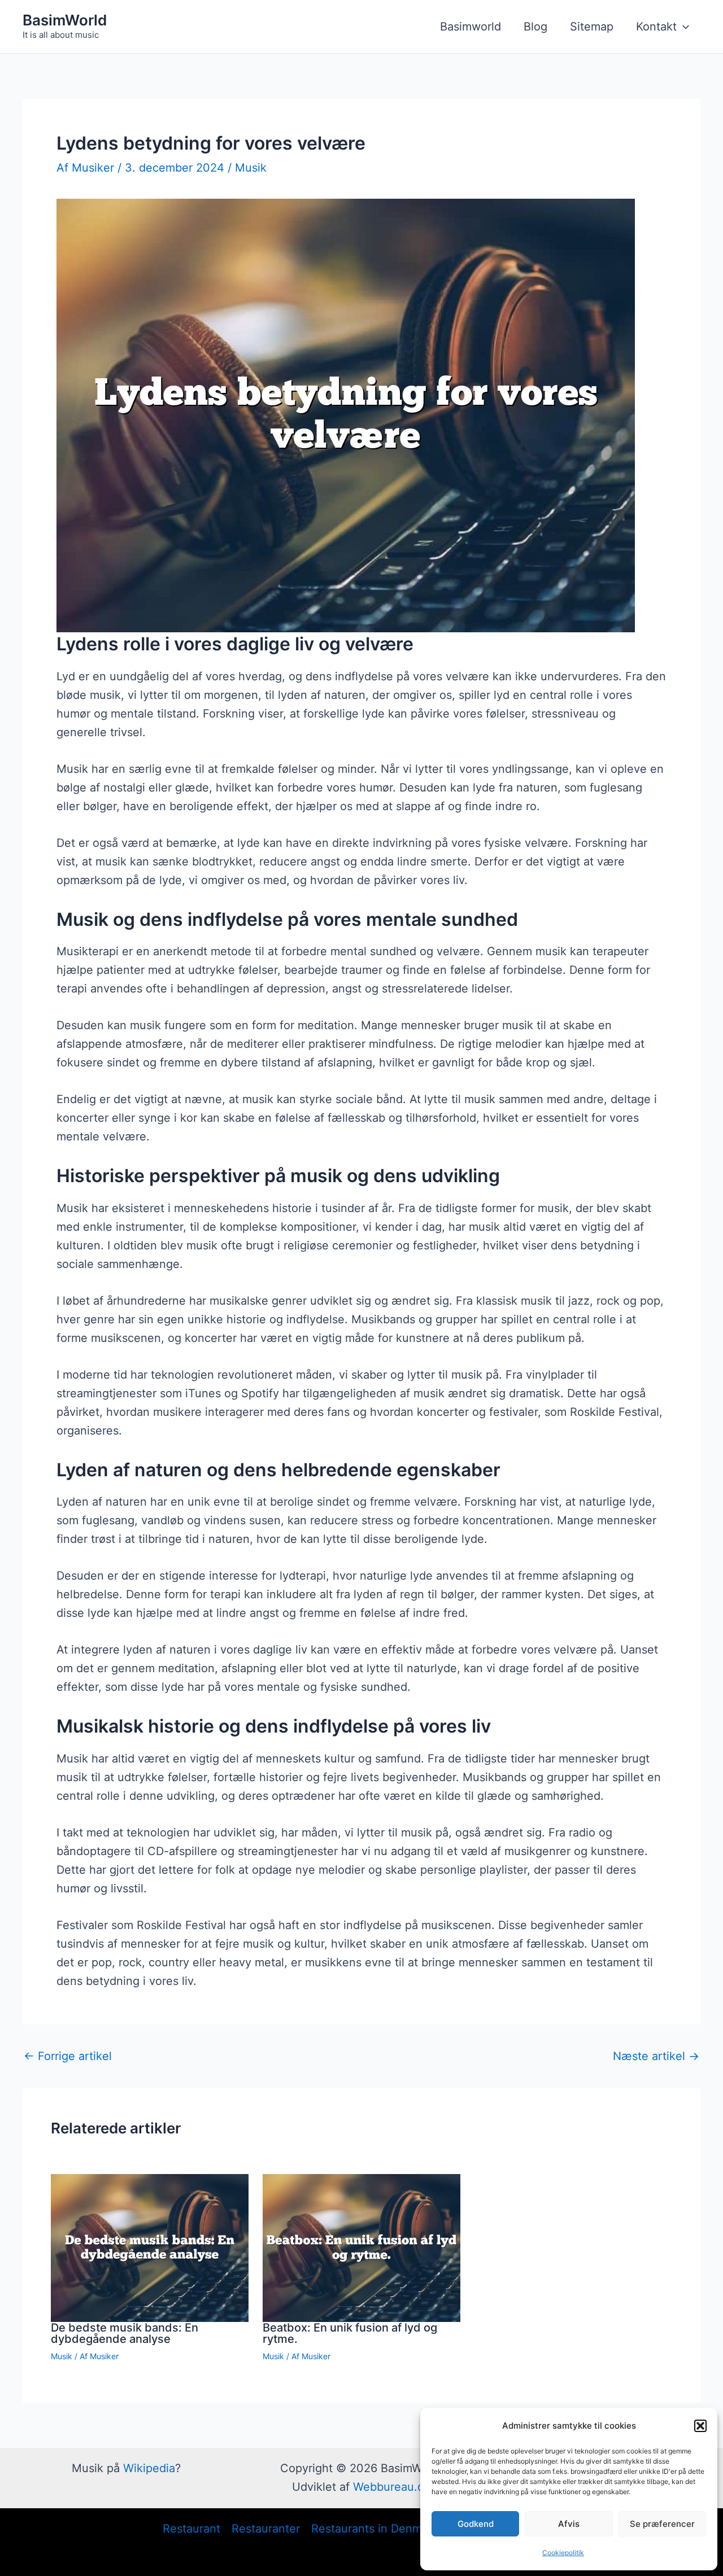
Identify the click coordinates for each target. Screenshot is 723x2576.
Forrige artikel (68, 2056)
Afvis (569, 2524)
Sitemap (592, 27)
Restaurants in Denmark (375, 2529)
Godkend (476, 2524)
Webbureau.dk (392, 2487)
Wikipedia (149, 2468)
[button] (700, 2426)
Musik (251, 168)
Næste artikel (656, 2056)
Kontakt (656, 27)
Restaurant (191, 2529)
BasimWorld (65, 20)
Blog (535, 27)
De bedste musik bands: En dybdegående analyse (125, 2333)
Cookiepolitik (563, 2553)
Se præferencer (662, 2524)
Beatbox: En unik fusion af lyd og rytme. (350, 2333)
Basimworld (471, 27)
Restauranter (266, 2529)
